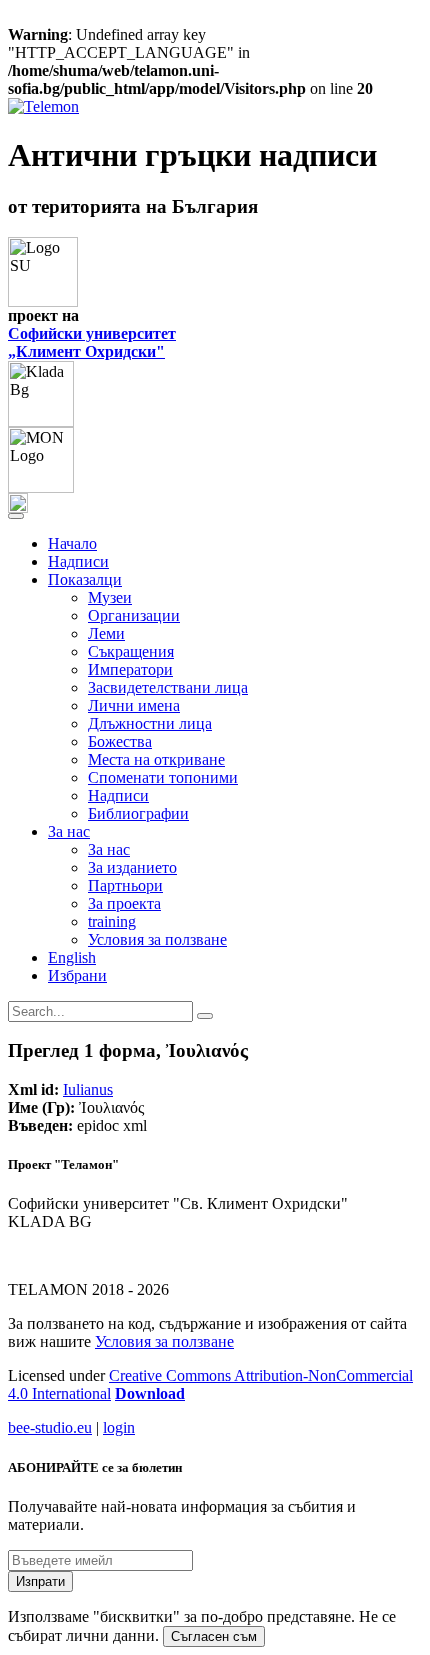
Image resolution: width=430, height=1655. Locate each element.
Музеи (110, 597)
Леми (106, 633)
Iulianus (88, 1089)
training (112, 921)
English (72, 957)
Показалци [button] (85, 579)
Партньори (125, 885)
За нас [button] (69, 831)
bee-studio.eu (50, 1427)
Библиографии (138, 813)
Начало (72, 543)
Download (150, 1393)
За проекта (124, 903)
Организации (134, 615)
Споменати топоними (163, 777)
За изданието (132, 867)
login (119, 1427)
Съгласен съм (214, 1636)
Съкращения (131, 651)
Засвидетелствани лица (168, 687)
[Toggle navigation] (16, 516)
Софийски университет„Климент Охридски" (92, 342)
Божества (120, 741)
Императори (130, 669)
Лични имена (134, 705)
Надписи (78, 561)
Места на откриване (156, 759)
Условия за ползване (157, 939)
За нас (109, 849)
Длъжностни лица (150, 723)
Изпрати (40, 1581)
